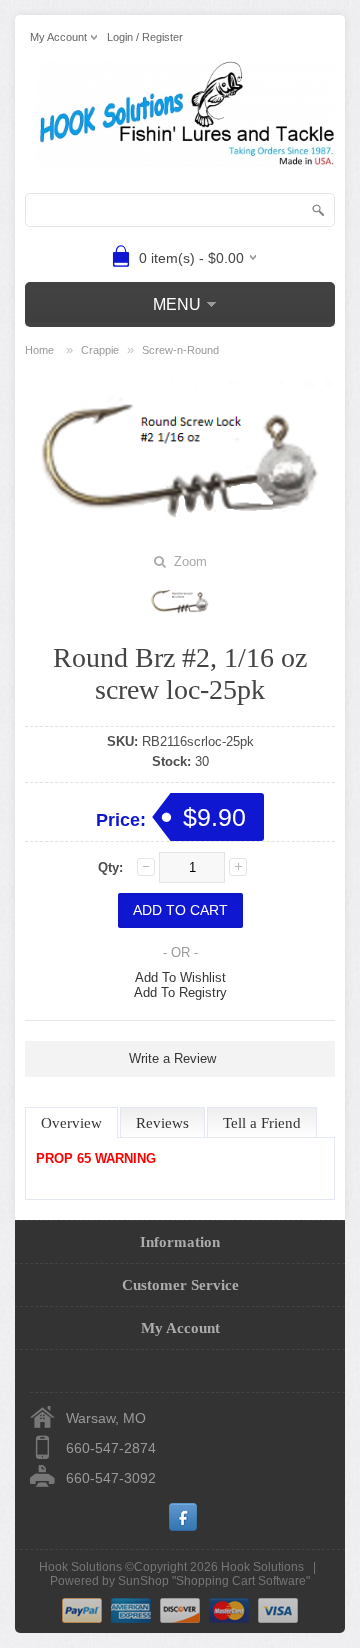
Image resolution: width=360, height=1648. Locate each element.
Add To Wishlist (180, 977)
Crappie (100, 350)
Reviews (162, 1123)
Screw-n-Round (180, 350)
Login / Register (145, 37)
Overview (71, 1123)
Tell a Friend (262, 1123)
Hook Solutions (262, 1567)
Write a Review (172, 1058)
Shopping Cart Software (241, 1581)
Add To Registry (180, 992)
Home (39, 350)
